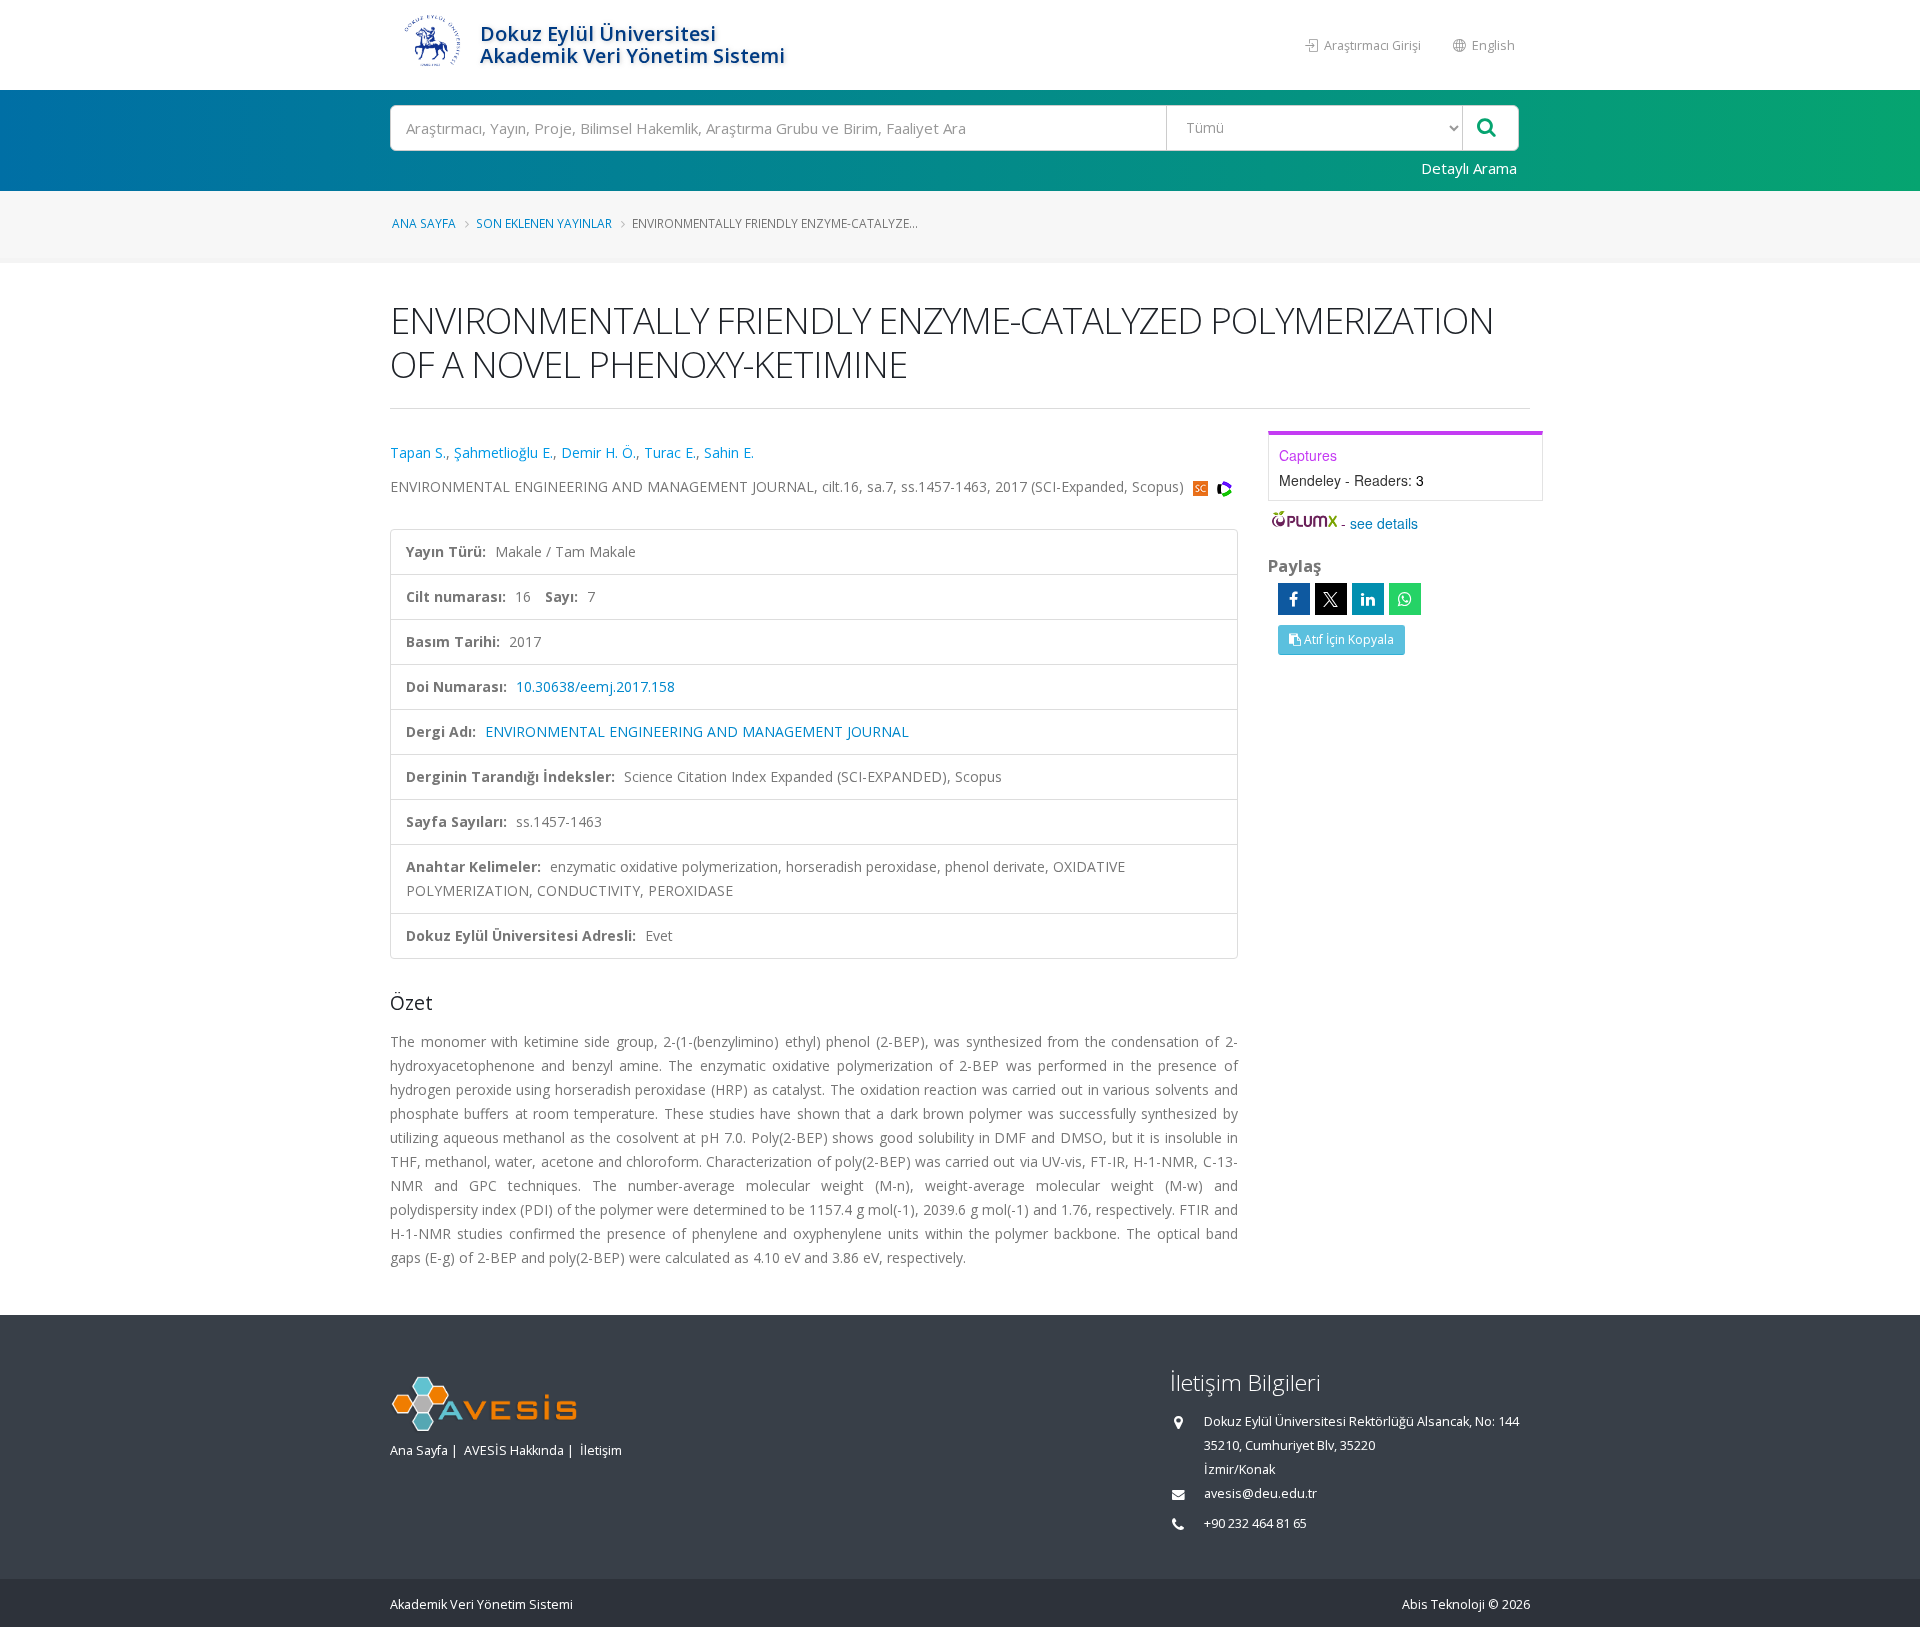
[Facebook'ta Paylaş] (1294, 599)
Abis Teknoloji (1443, 1604)
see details (1384, 523)
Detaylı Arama (1469, 168)
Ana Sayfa (424, 223)
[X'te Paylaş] (1331, 599)
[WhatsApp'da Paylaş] (1405, 599)
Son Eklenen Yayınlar (544, 223)
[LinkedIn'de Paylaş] (1368, 599)
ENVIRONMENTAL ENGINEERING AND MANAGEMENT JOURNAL (697, 731)
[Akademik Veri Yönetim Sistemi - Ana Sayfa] (432, 45)
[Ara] (1486, 128)
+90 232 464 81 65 (1255, 1523)
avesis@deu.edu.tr (1260, 1493)
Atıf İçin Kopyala (1347, 639)
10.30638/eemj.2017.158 (595, 686)
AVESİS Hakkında (514, 1450)
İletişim (601, 1450)
